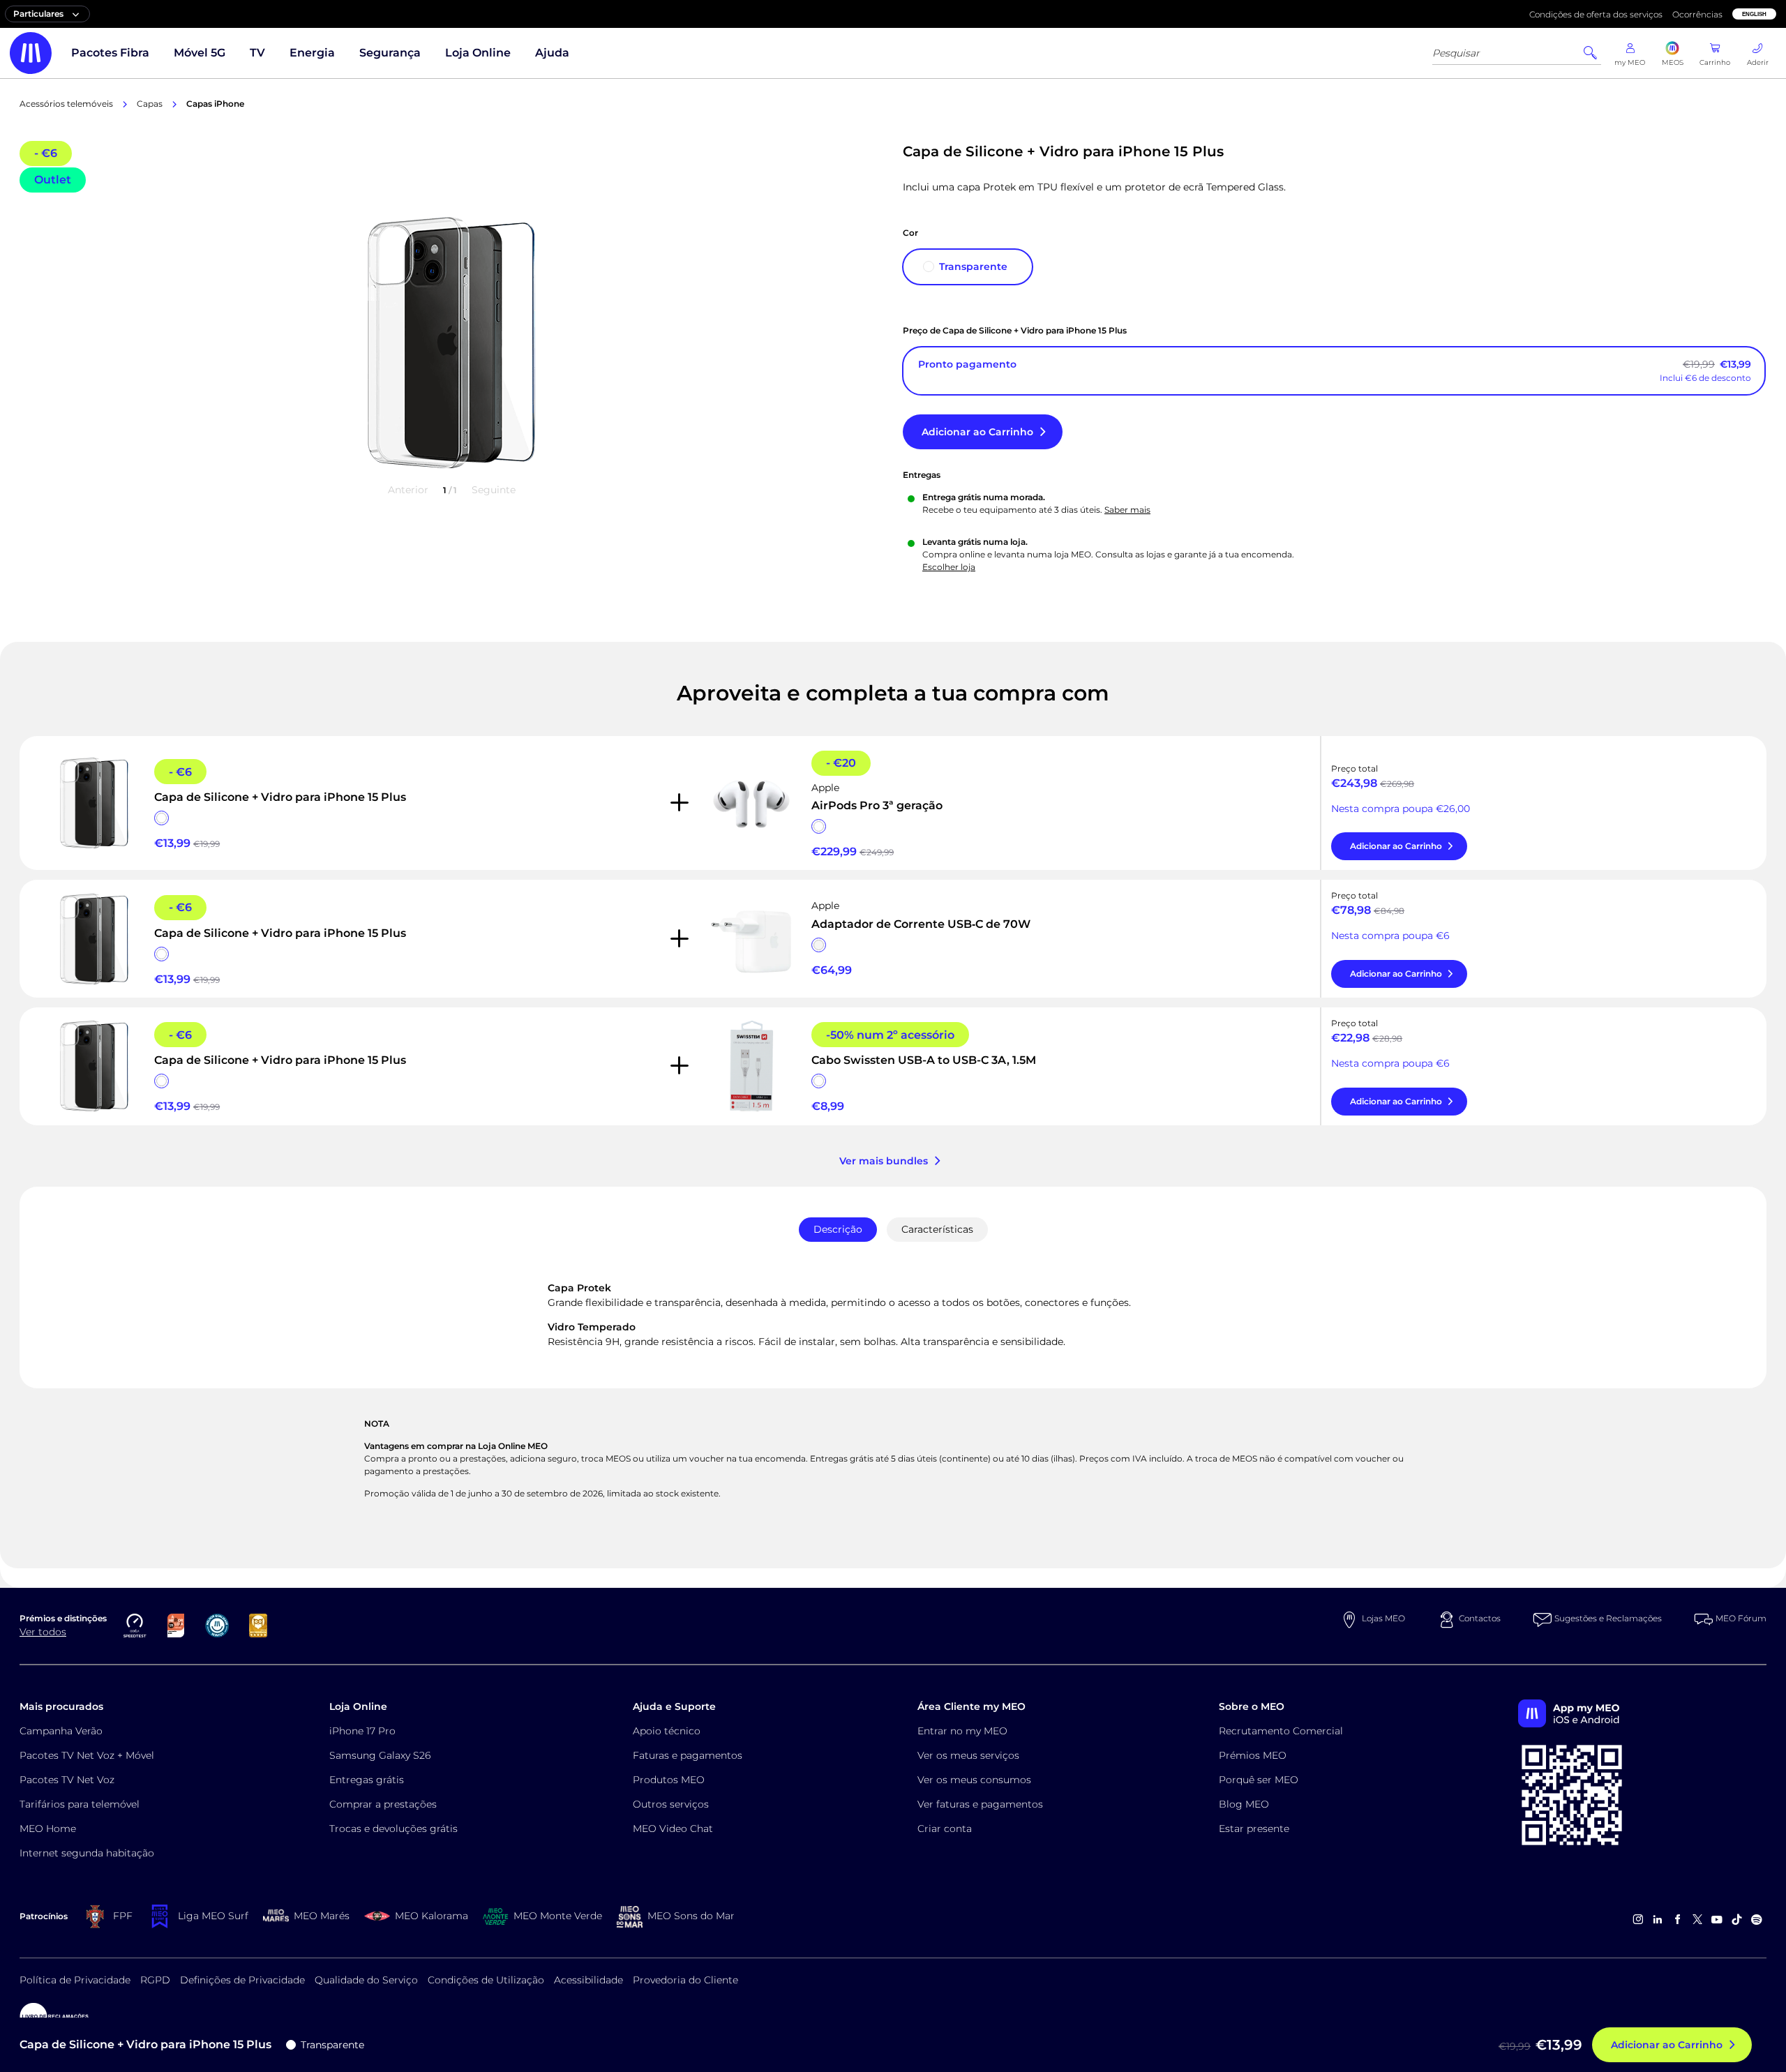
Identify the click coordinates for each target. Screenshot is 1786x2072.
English (1754, 14)
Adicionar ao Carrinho (977, 432)
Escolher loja (949, 567)
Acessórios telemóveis (66, 104)
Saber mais (1127, 510)
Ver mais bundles (884, 1161)
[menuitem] (110, 53)
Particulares (38, 14)
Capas (150, 104)
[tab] (838, 1230)
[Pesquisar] (1590, 53)
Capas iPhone (215, 104)
